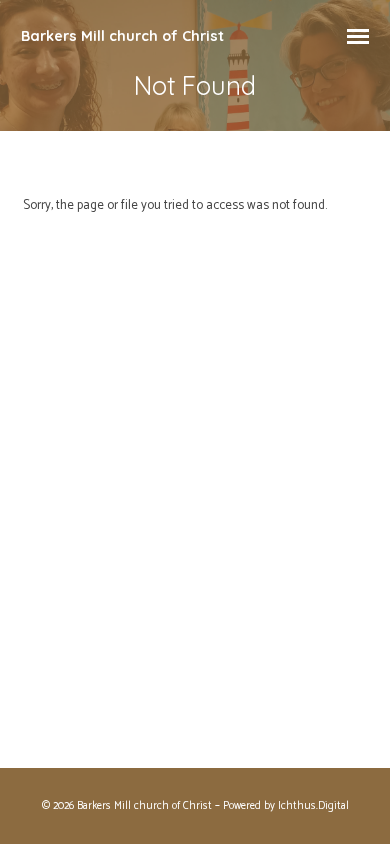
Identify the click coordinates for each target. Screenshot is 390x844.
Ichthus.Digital (313, 806)
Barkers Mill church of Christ (122, 36)
